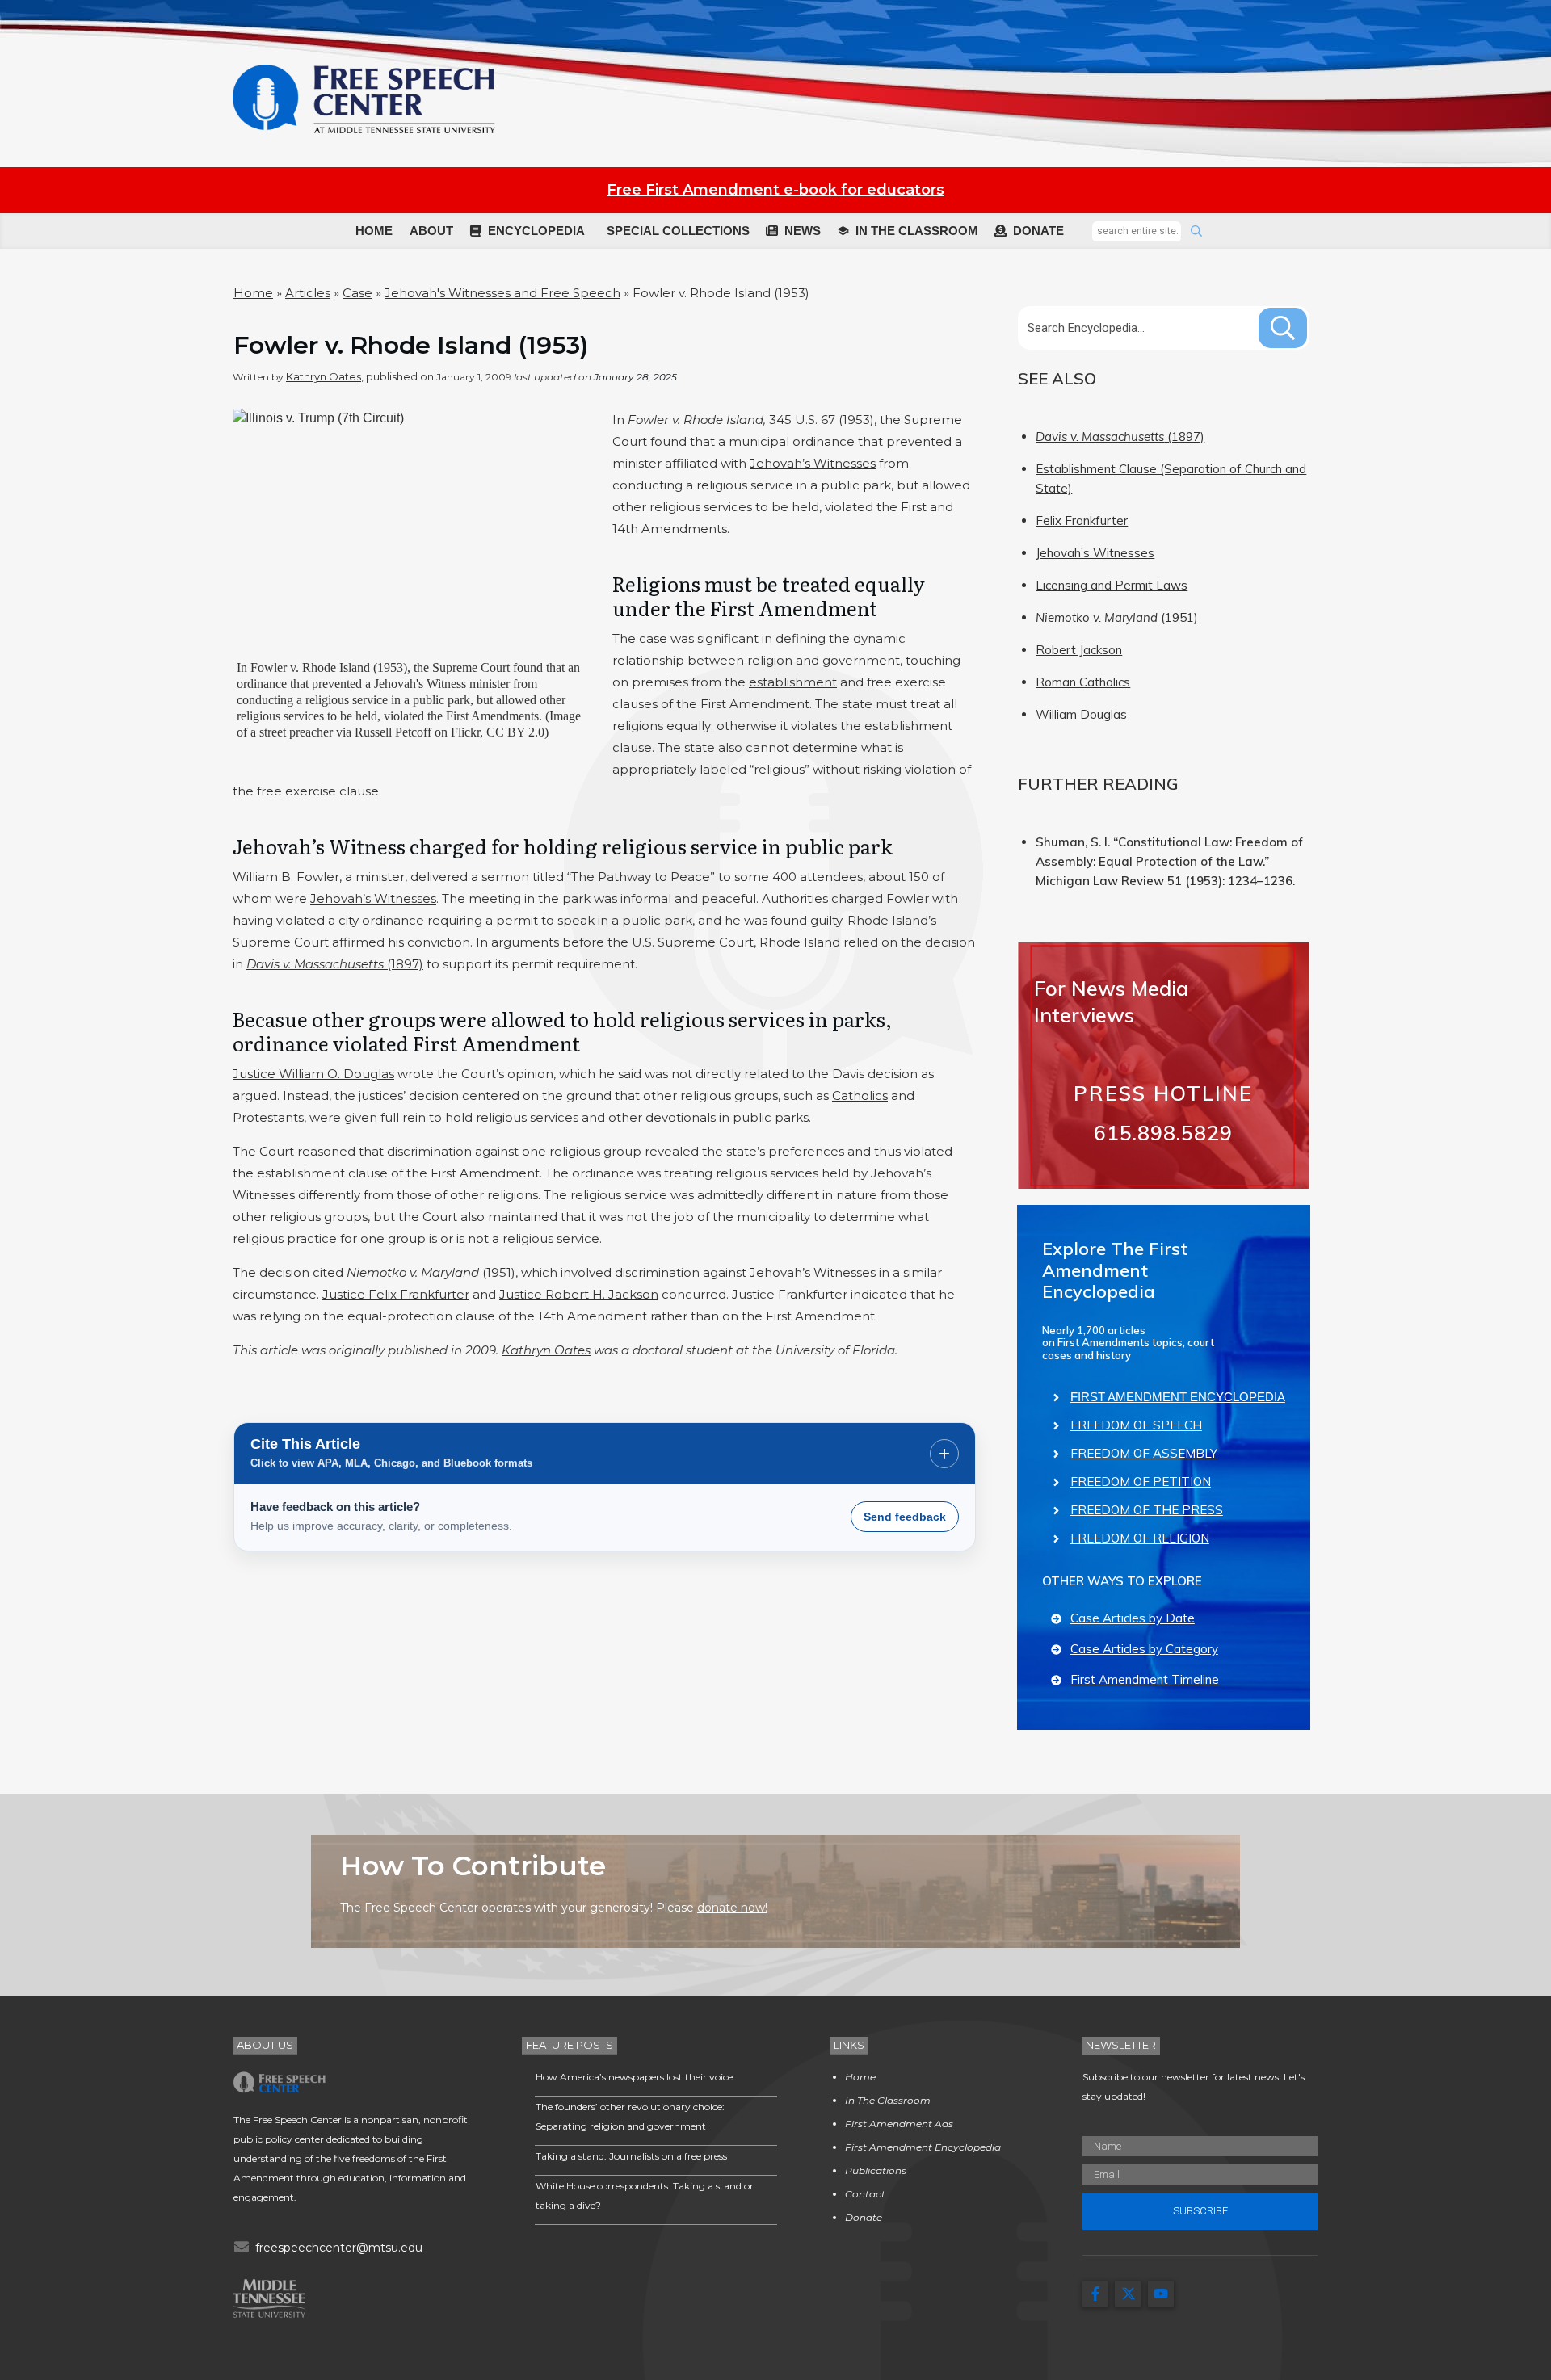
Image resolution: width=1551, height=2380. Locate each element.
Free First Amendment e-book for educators (775, 190)
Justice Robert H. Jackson (579, 1294)
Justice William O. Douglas (313, 1074)
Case (357, 293)
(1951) (431, 1272)
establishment (793, 682)
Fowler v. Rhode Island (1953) (411, 345)
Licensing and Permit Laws (1112, 585)
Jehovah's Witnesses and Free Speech (502, 293)
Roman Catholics (1083, 682)
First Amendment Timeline (1145, 1679)
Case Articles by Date (1133, 1618)
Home (253, 293)
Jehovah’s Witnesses (813, 463)
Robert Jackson (1079, 650)
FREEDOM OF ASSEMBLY (1144, 1453)
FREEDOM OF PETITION (1141, 1482)
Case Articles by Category (1144, 1649)
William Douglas (1081, 714)
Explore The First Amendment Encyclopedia (1115, 1270)
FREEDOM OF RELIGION (1140, 1538)
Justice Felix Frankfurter (396, 1294)
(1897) (335, 964)
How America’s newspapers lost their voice (634, 2077)
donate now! (732, 1908)
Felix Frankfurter (1082, 520)
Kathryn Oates (324, 376)
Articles (308, 293)
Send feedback (905, 1517)
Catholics (860, 1096)
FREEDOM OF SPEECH (1136, 1425)
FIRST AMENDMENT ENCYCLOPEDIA (1178, 1397)
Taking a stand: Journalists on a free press (631, 2156)
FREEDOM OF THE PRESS (1147, 1510)
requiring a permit (483, 920)
